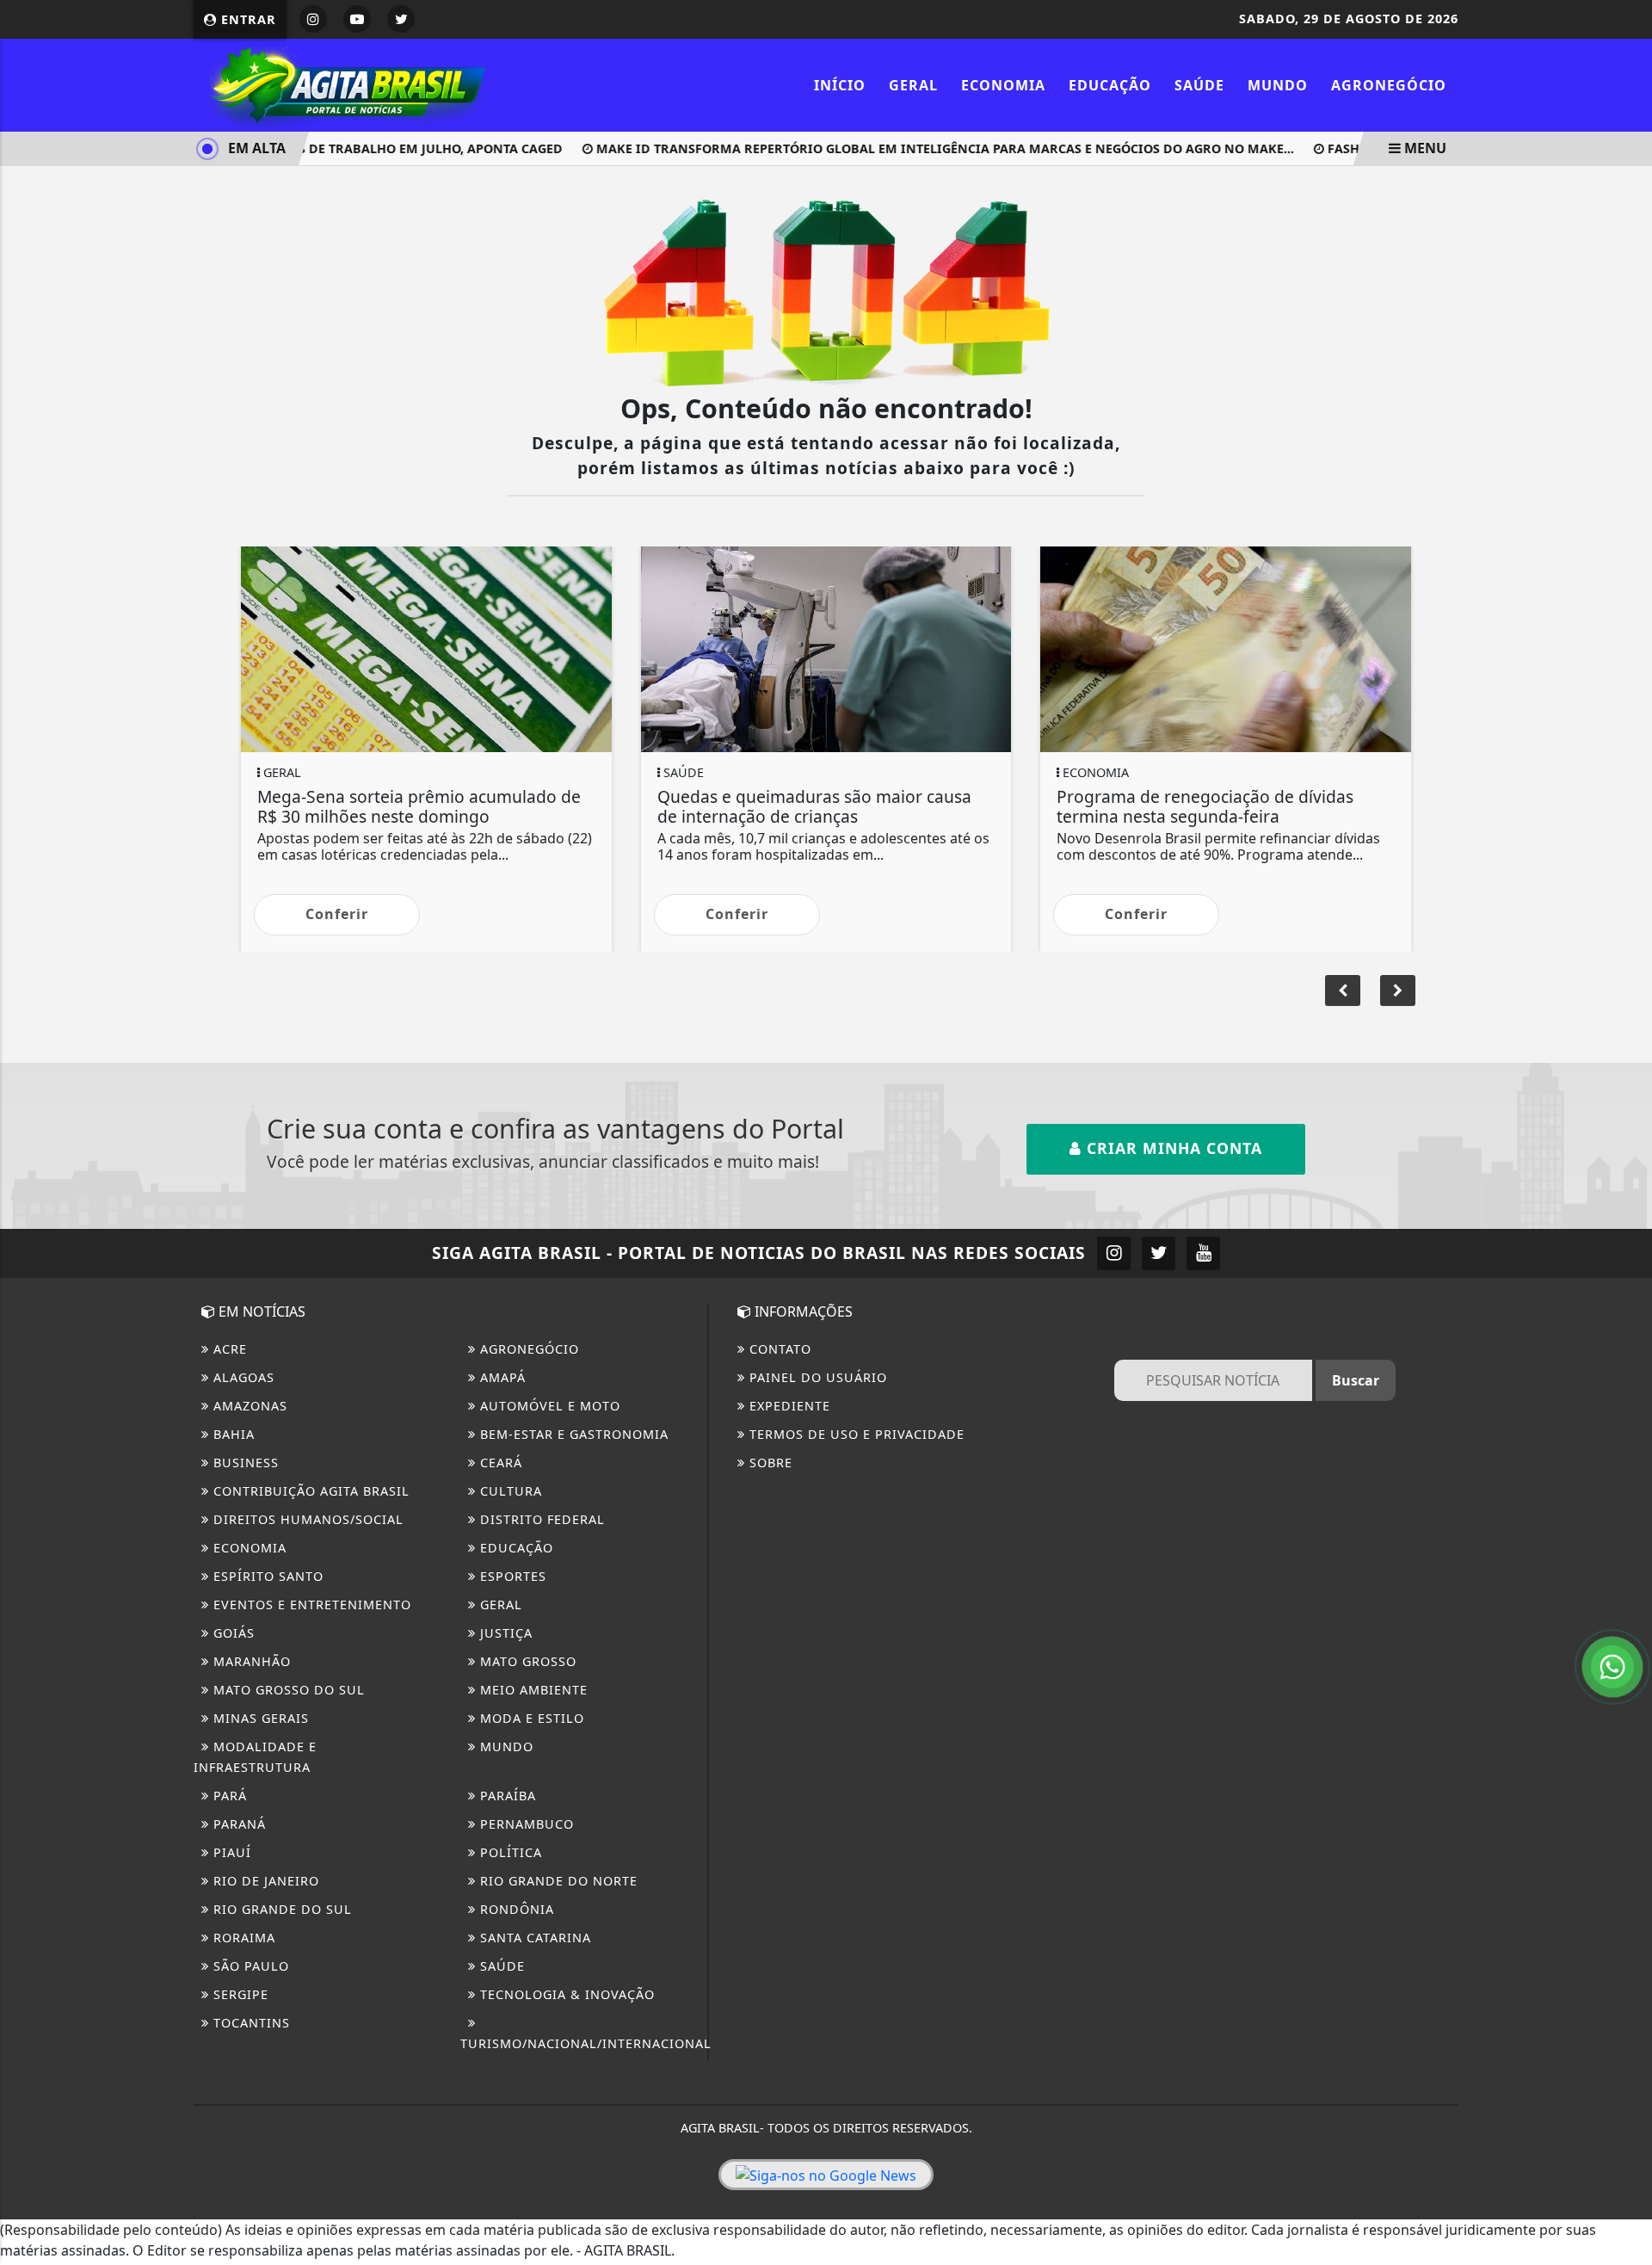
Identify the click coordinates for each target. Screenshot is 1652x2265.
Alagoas (242, 1377)
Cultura (509, 1491)
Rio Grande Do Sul (280, 1909)
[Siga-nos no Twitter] (1159, 1253)
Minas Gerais (259, 1718)
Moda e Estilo (530, 1718)
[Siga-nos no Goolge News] (826, 2175)
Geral (913, 85)
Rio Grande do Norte (557, 1881)
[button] (1398, 991)
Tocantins (250, 2023)
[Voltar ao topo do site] (1626, 1359)
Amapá (501, 1377)
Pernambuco (525, 1824)
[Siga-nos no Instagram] (1114, 1253)
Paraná (237, 1824)
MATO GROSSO (526, 1661)
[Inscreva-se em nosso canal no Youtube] (1203, 1253)
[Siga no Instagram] (313, 19)
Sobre (769, 1463)
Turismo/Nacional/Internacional (586, 2043)
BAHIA (232, 1434)
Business (244, 1463)
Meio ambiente (532, 1690)
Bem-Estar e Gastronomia (572, 1434)
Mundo (1278, 85)
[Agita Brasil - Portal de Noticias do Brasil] (344, 83)
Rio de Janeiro (264, 1881)
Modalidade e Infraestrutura (255, 1757)
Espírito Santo (266, 1576)
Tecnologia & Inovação (565, 1994)
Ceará (499, 1463)
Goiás (232, 1633)
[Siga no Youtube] (357, 19)
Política (509, 1852)
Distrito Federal (540, 1519)
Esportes (511, 1576)
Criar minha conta (1172, 1148)
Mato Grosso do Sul (287, 1690)
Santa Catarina (533, 1938)
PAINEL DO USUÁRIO (816, 1377)
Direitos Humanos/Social (306, 1519)
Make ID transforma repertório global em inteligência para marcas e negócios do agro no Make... (916, 148)
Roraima (242, 1938)
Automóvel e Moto (548, 1406)
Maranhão (250, 1661)
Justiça (504, 1633)
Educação (1110, 85)
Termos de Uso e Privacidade (855, 1434)
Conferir (337, 914)
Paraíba (506, 1796)
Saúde (1199, 85)
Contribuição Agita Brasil (309, 1491)
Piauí (230, 1852)
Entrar (247, 19)
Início (840, 85)
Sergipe (239, 1994)
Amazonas (248, 1406)
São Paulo (249, 1966)
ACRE (228, 1349)
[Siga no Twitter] (401, 19)
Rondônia (515, 1909)
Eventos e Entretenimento (310, 1605)
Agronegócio (1389, 85)
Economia (1003, 85)
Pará (228, 1796)
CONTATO (778, 1349)
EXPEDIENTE (788, 1406)
